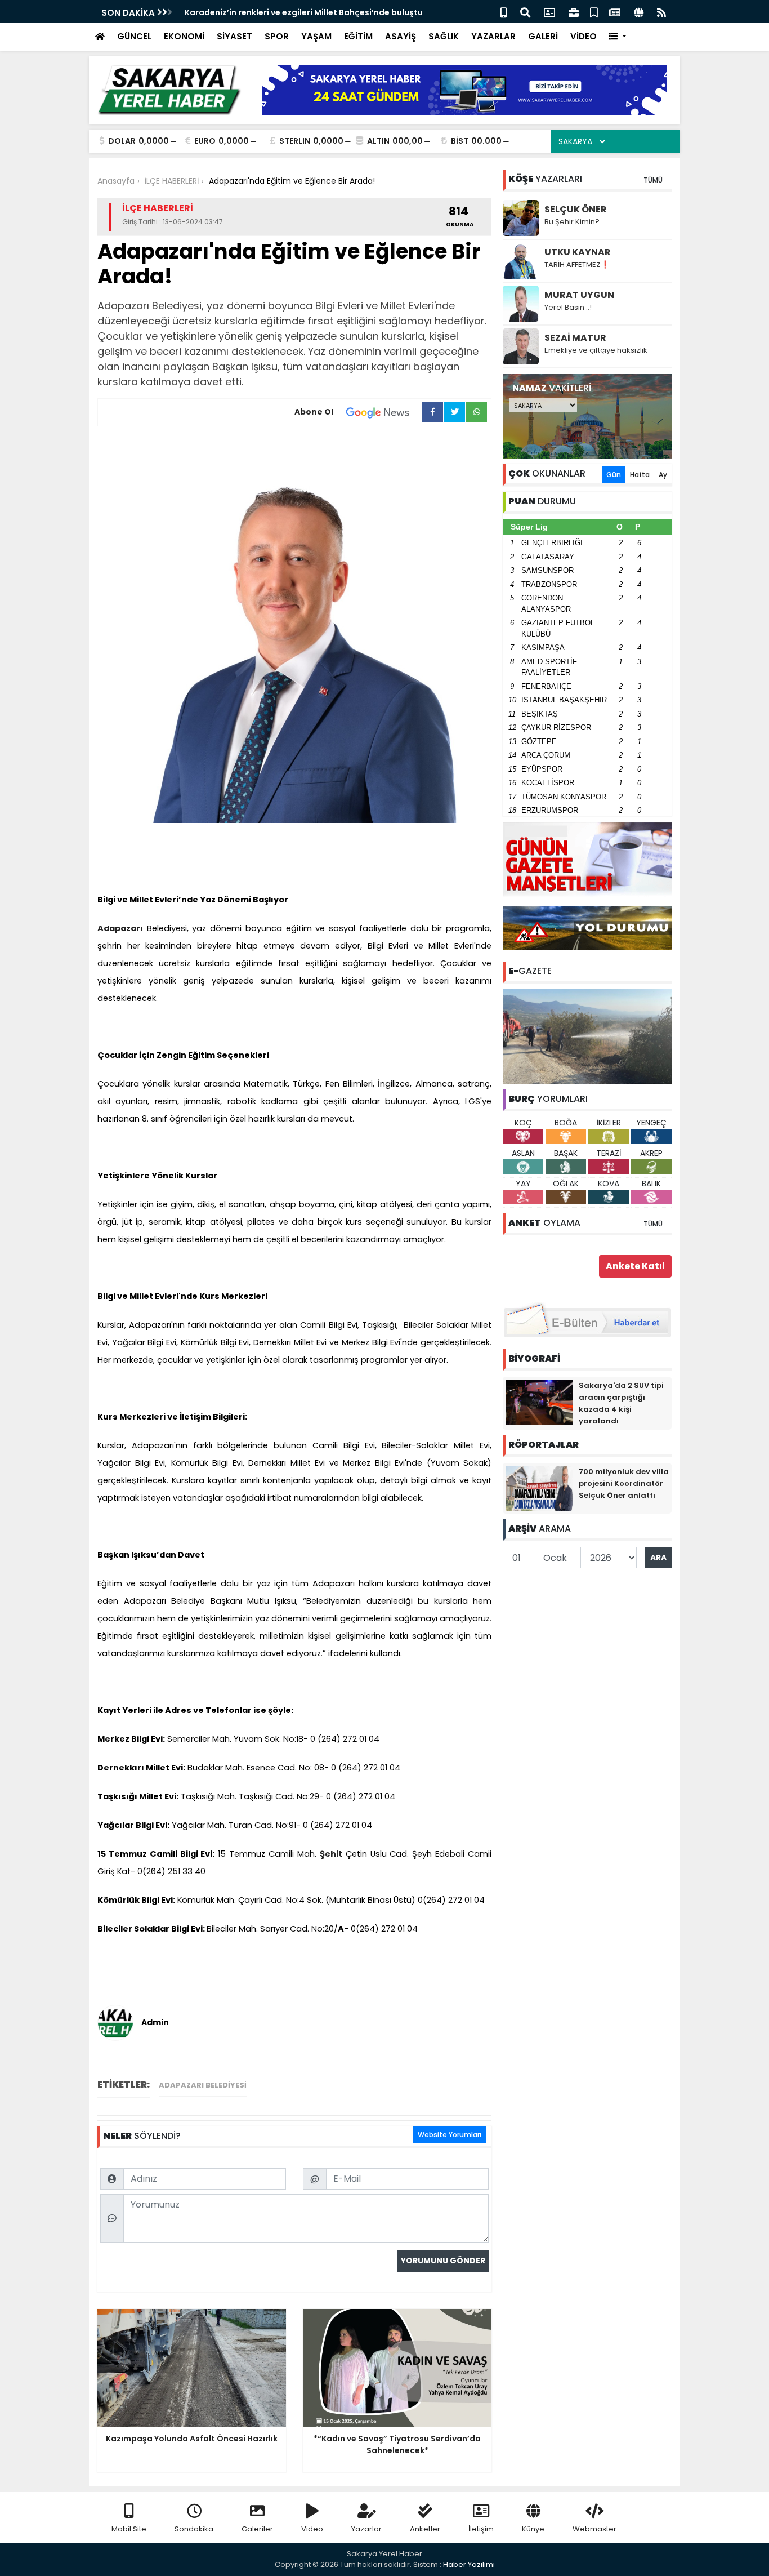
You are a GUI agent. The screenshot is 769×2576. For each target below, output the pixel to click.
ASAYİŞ (401, 36)
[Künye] (639, 12)
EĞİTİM (358, 36)
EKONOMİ (184, 36)
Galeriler (257, 2529)
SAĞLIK (444, 36)
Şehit (331, 1854)
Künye (533, 2529)
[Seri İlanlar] (594, 12)
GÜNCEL (134, 36)
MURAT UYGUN (579, 295)
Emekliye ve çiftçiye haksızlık (596, 350)
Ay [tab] (663, 475)
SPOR (277, 36)
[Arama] (525, 12)
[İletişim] (549, 12)
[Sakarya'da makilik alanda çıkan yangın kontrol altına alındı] (587, 1036)
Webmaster (594, 2529)
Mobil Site (129, 2529)
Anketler (425, 2529)
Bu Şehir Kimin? (572, 222)
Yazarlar (366, 2529)
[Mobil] (504, 12)
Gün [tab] (614, 475)
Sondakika (194, 2529)
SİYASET (234, 36)
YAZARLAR (493, 36)
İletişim (481, 2529)
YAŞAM (316, 36)
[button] (618, 37)
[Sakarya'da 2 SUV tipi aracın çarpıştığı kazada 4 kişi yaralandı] (539, 1402)
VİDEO (584, 36)
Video (312, 2529)
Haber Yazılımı (469, 2564)
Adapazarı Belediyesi (203, 2085)
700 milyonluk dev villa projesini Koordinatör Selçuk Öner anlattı (624, 1483)
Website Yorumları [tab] (450, 2135)
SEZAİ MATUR (575, 338)
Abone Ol (314, 412)
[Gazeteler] (615, 12)
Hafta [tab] (640, 475)
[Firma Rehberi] (574, 12)
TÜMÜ (653, 180)
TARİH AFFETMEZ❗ (577, 264)
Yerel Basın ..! (568, 307)
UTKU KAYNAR (578, 252)
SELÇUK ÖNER (576, 209)
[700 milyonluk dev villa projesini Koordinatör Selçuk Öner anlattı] (539, 1488)
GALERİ (543, 36)
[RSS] (661, 12)
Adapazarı (120, 928)
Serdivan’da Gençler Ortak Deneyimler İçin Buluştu (289, 12)
